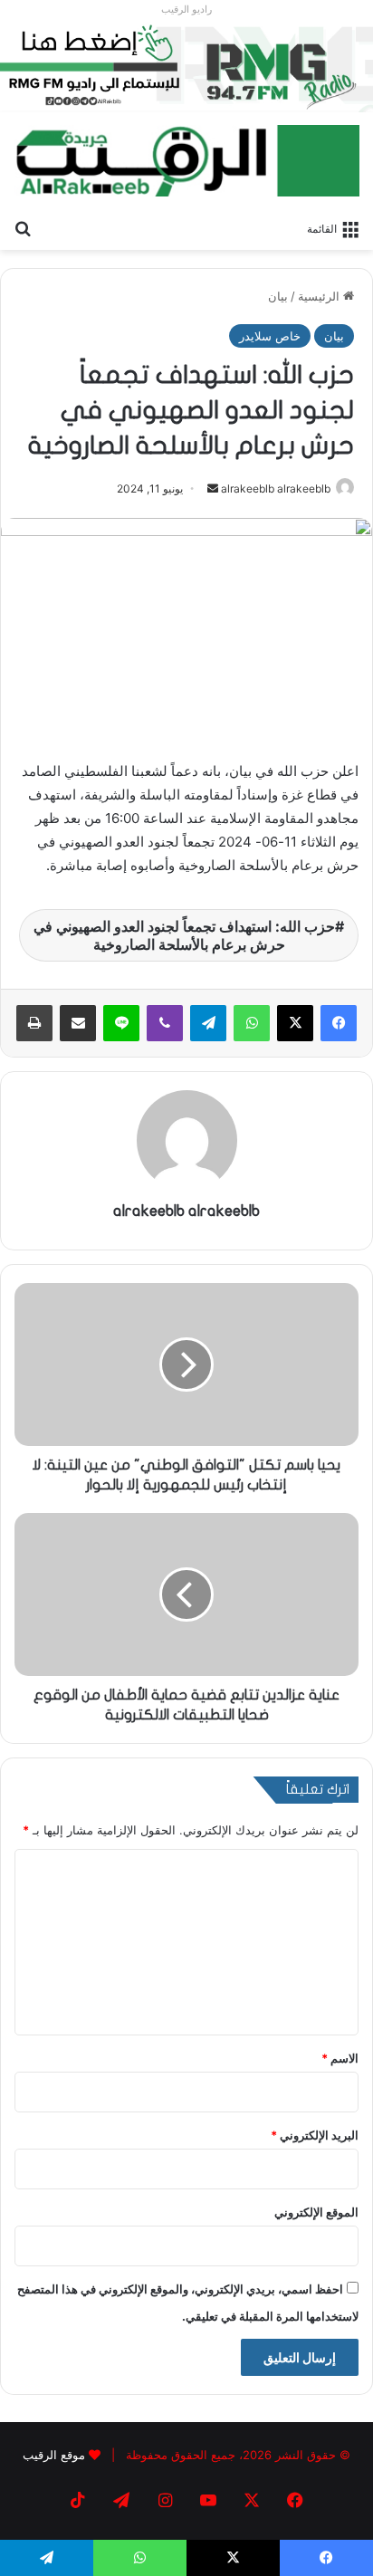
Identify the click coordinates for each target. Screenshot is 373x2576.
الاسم (340, 2058)
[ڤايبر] (165, 1023)
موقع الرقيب (54, 2455)
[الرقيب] (186, 161)
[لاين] (121, 1023)
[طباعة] (34, 1023)
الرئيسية (320, 296)
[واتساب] (252, 1023)
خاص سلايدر (270, 336)
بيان (278, 296)
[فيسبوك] (339, 1023)
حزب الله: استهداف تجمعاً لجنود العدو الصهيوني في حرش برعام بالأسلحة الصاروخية (184, 935)
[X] (295, 1023)
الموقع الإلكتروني (316, 2212)
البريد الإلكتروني (315, 2135)
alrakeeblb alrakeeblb (276, 488)
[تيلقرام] (208, 1023)
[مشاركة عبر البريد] (78, 1023)
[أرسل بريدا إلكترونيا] (213, 488)
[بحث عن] (23, 227)
